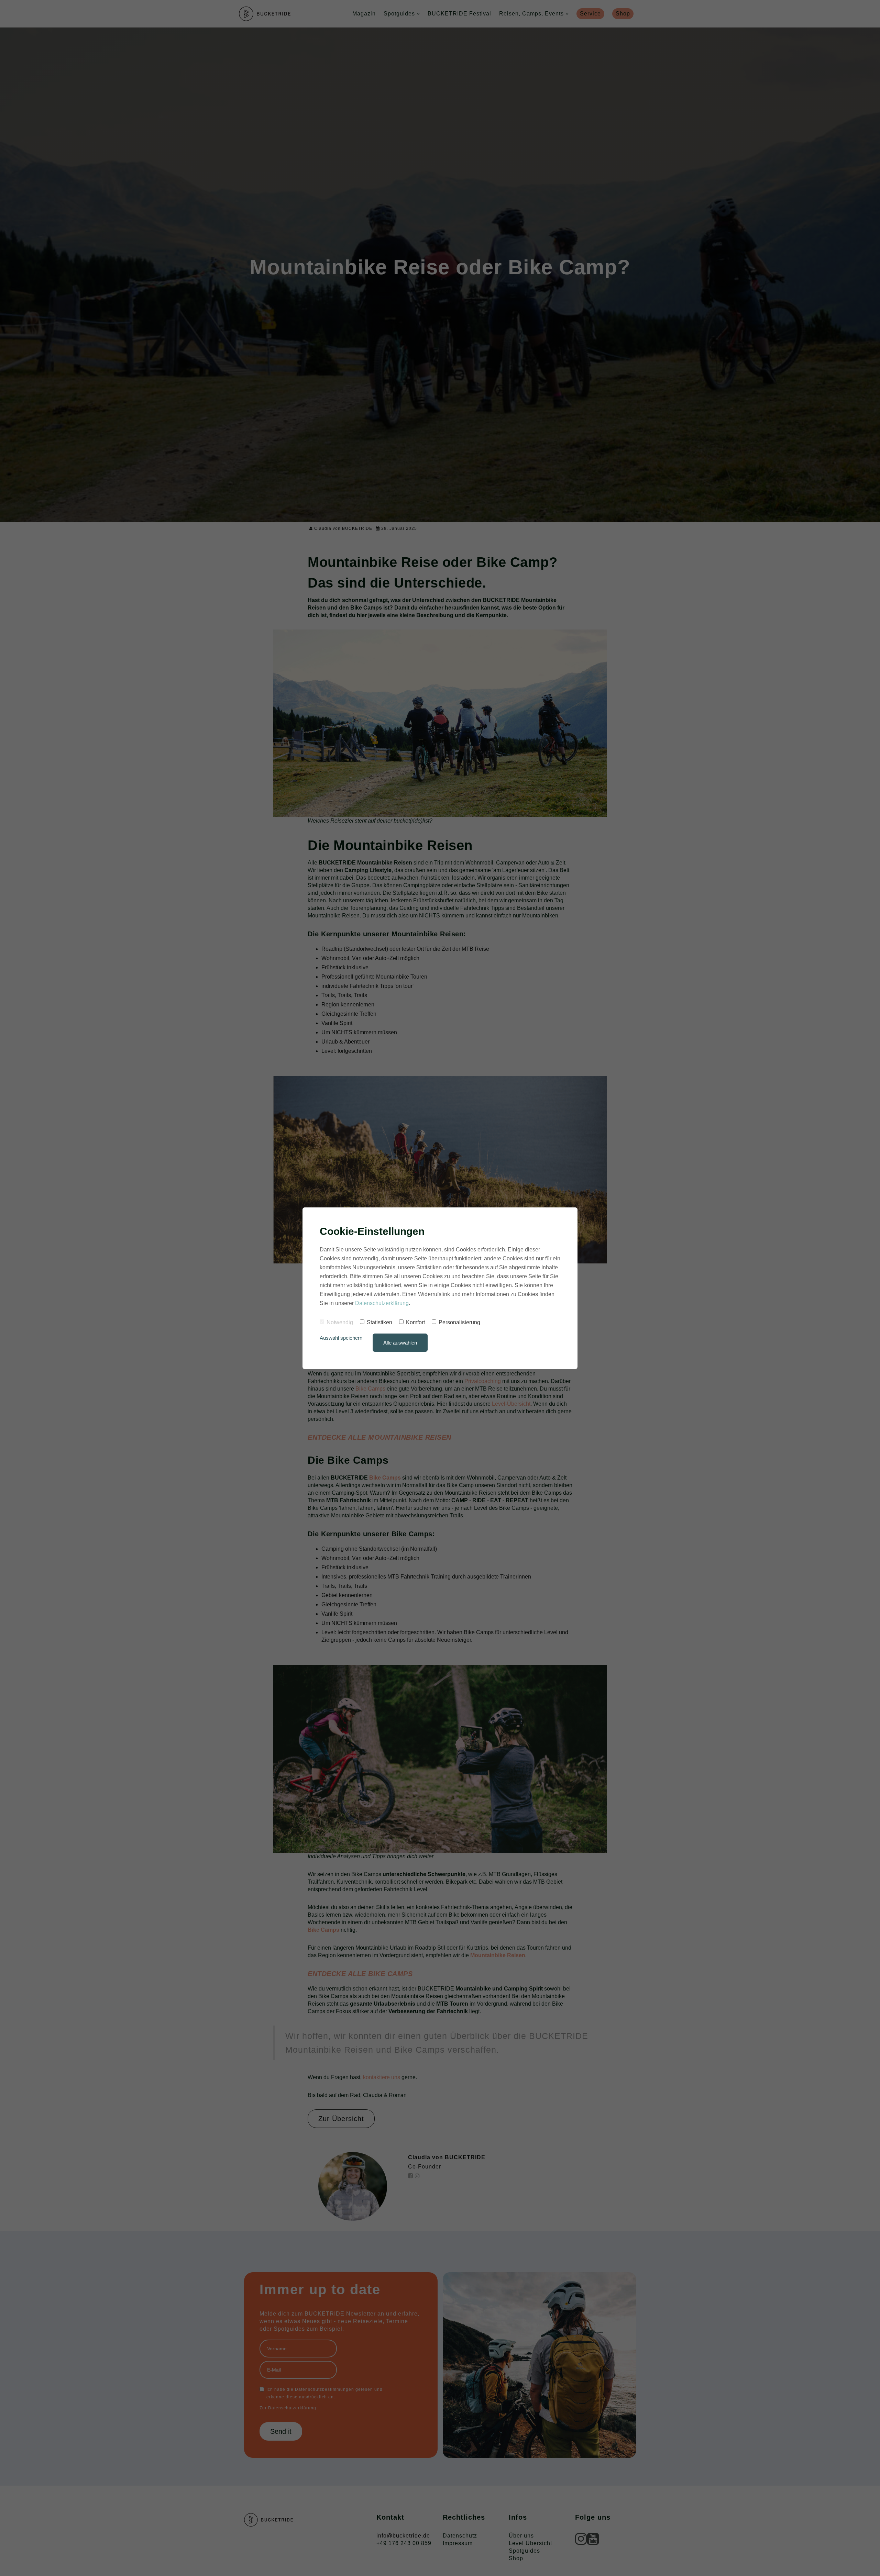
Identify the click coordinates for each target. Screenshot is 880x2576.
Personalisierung (459, 1322)
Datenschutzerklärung (382, 1303)
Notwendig (340, 1322)
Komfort (415, 1322)
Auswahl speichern (341, 1338)
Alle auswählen (400, 1343)
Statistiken (379, 1322)
